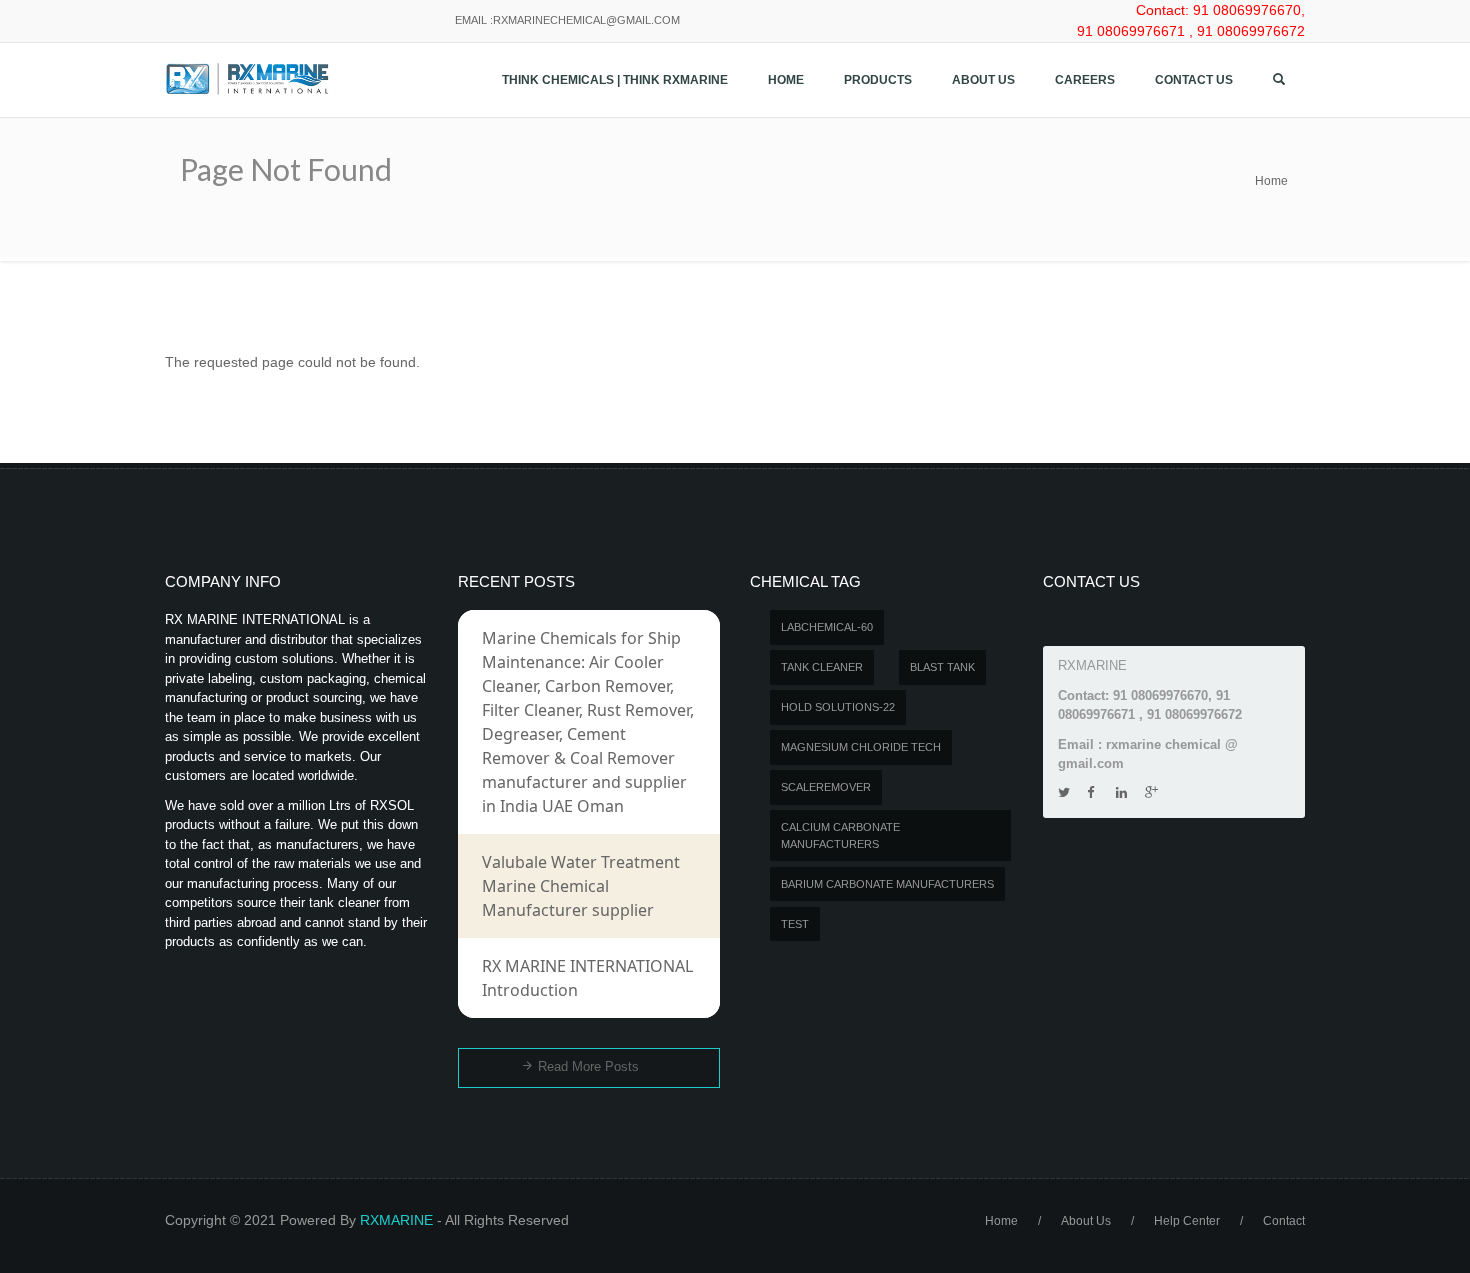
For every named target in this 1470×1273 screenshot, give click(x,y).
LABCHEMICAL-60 (827, 627)
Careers (1085, 80)
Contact (1284, 1221)
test (795, 924)
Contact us (1194, 80)
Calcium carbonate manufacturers (840, 835)
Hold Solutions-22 (838, 707)
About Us (983, 80)
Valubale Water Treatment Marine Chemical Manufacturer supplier (581, 886)
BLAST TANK (942, 667)
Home (786, 80)
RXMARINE (396, 1220)
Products (878, 80)
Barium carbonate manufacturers (887, 884)
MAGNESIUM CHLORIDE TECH (861, 747)
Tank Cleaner (822, 667)
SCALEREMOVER (826, 787)
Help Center (1187, 1221)
